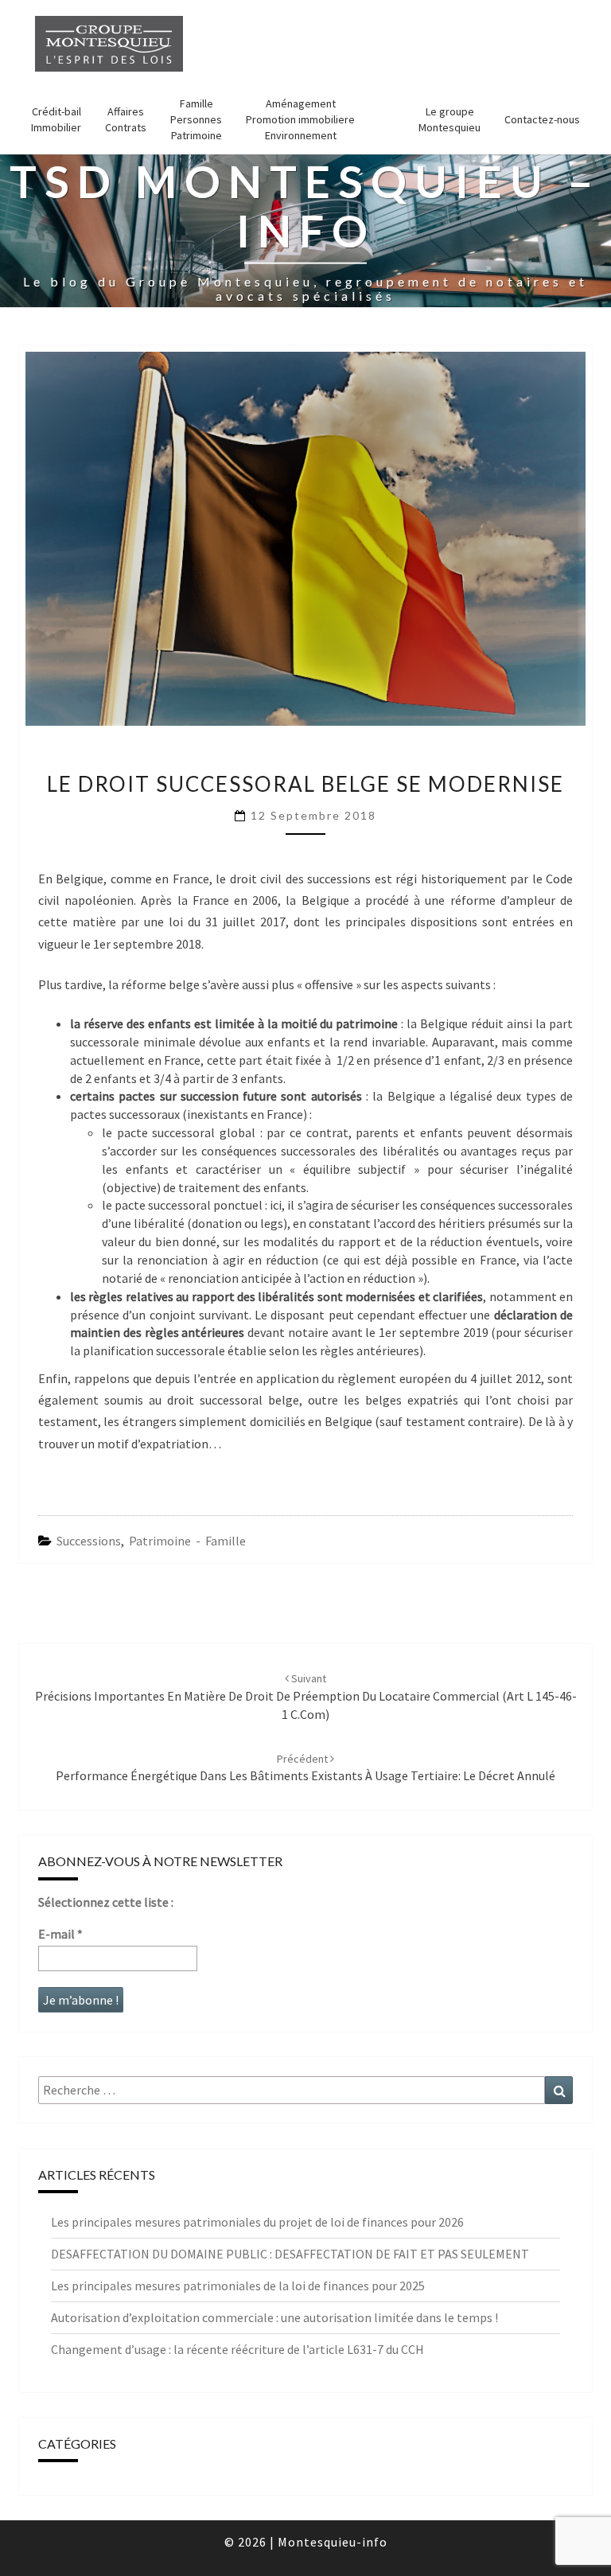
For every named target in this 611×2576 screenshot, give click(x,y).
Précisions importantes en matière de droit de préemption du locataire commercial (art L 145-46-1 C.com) (306, 1697)
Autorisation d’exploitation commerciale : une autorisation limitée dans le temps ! (274, 2317)
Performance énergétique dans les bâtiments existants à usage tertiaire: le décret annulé (305, 1768)
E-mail (60, 1934)
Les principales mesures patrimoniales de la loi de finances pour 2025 (238, 2286)
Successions (89, 1541)
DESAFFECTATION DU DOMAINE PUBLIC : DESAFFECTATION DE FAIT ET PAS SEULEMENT (290, 2254)
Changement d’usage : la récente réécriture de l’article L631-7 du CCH (237, 2349)
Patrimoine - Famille (187, 1541)
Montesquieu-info (333, 2542)
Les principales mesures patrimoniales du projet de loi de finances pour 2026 (257, 2222)
